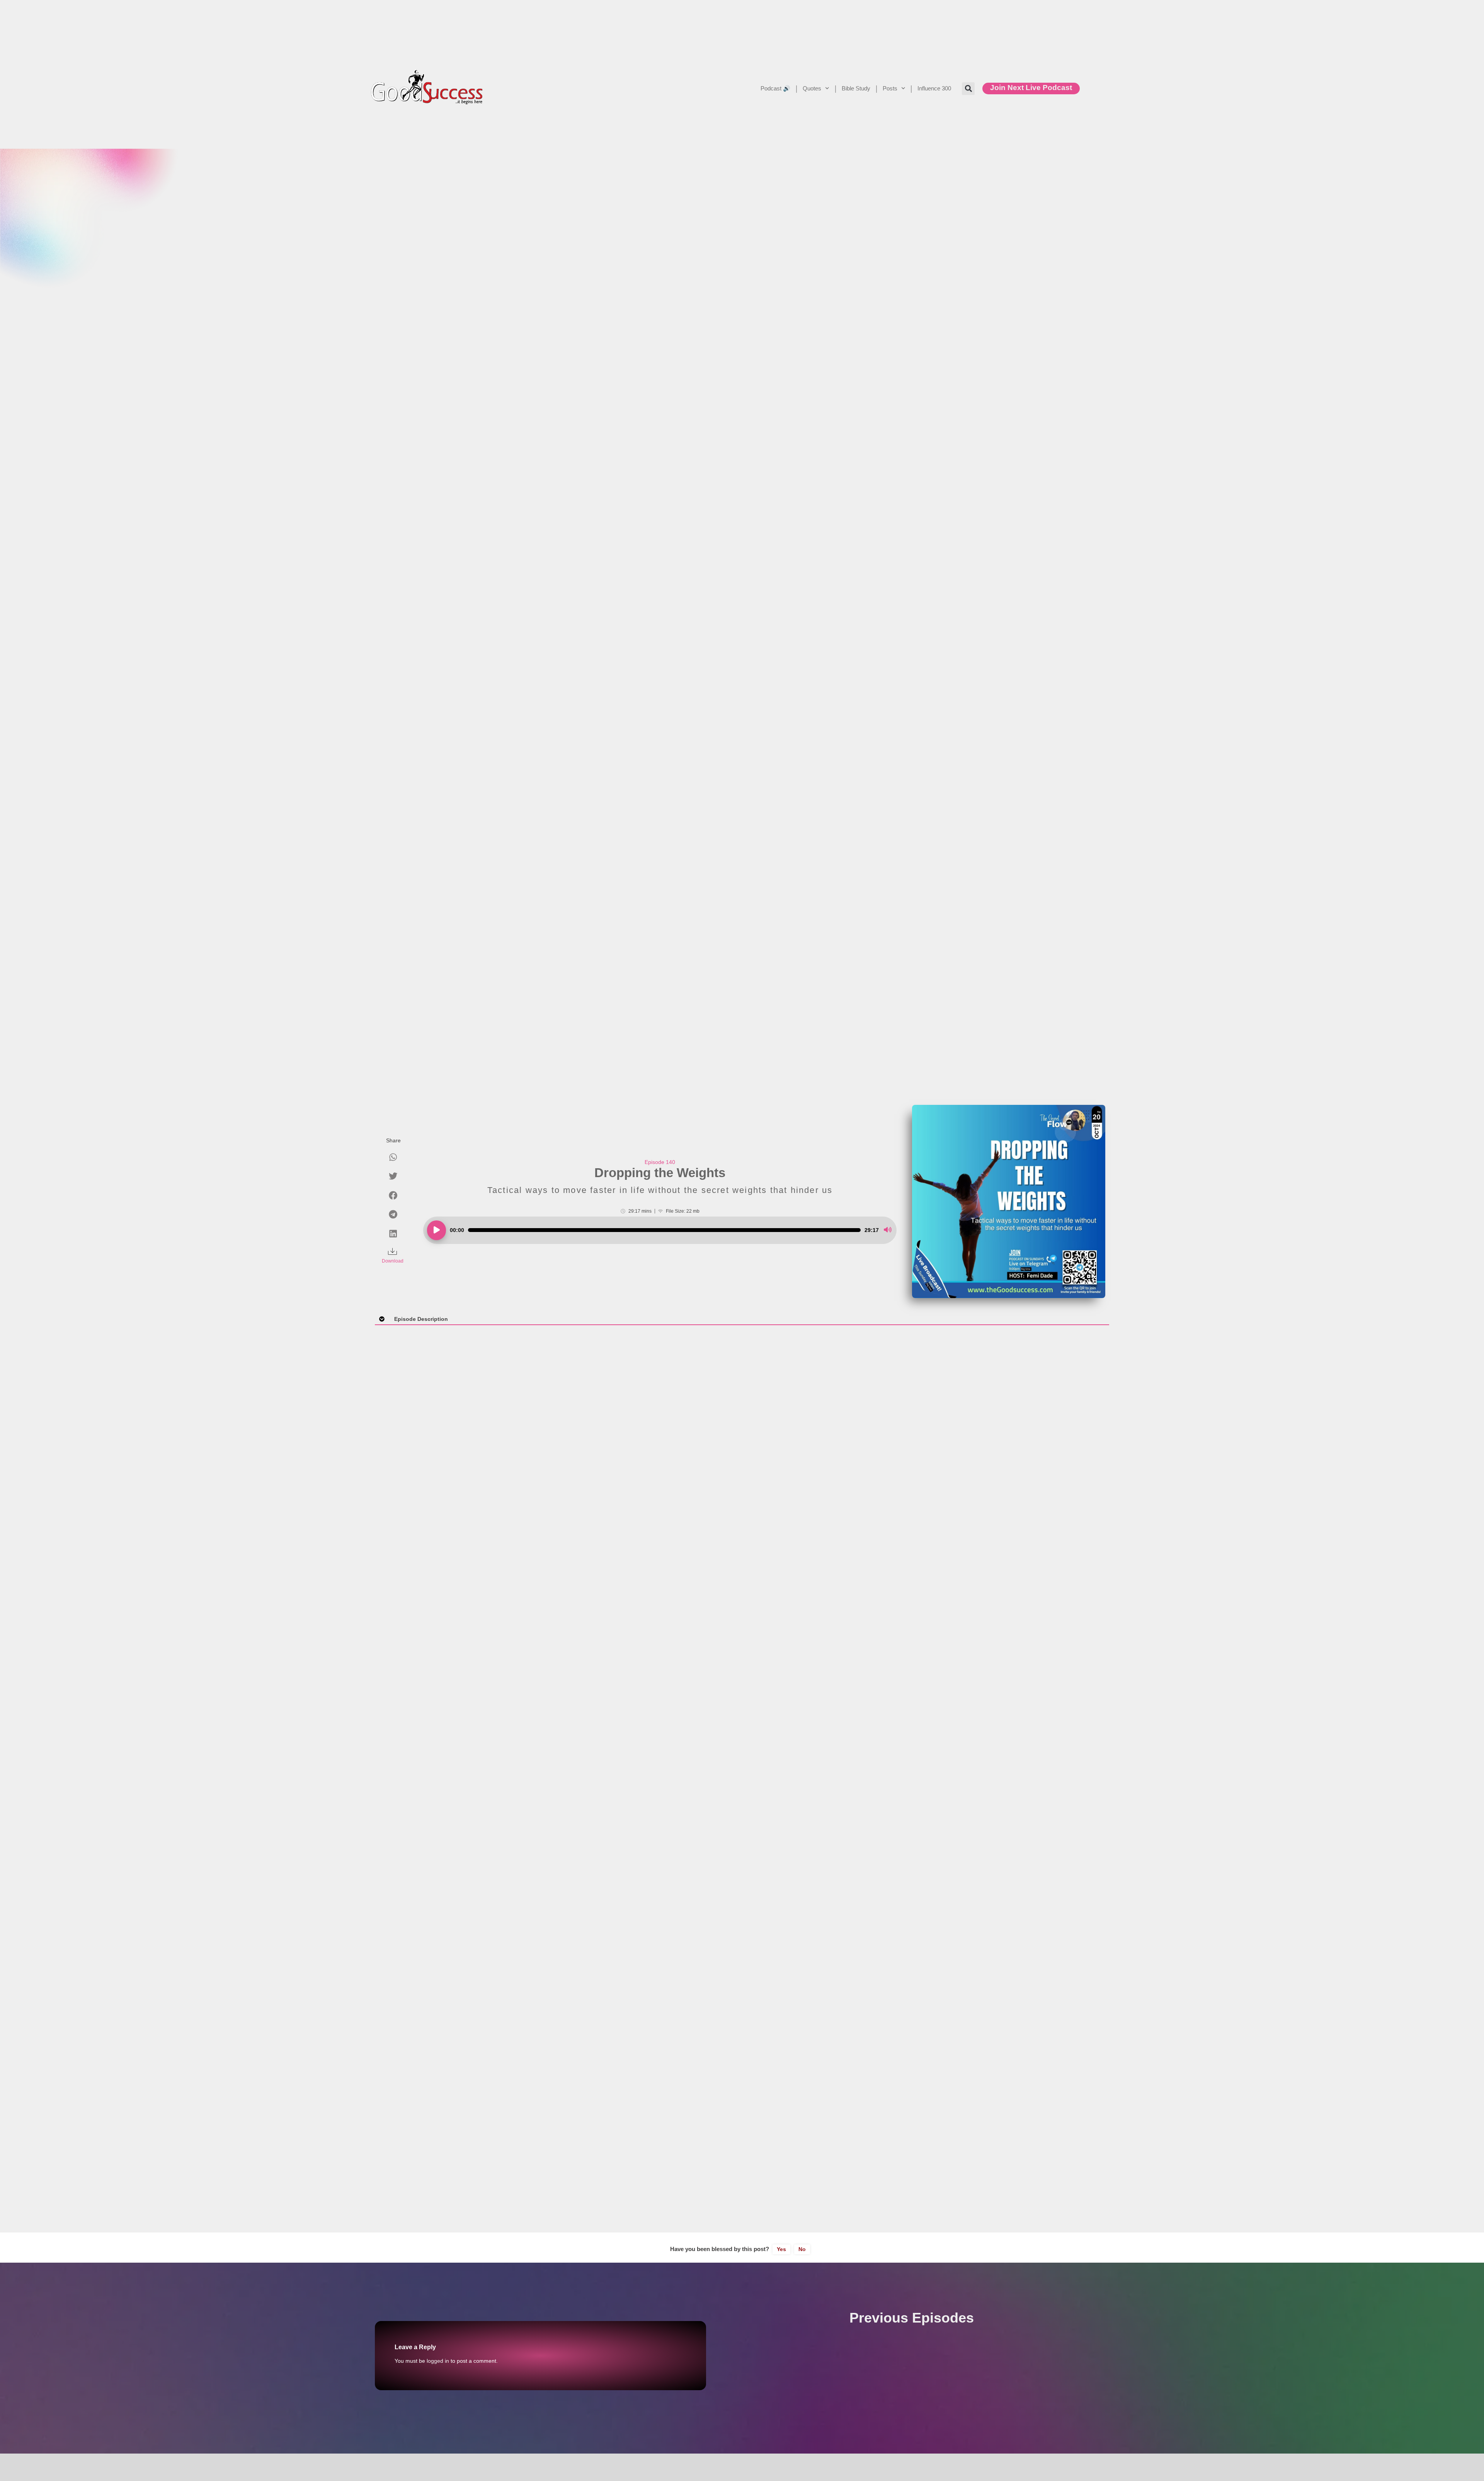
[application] (660, 1230)
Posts (890, 88)
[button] (968, 89)
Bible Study (856, 88)
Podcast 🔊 (775, 88)
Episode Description (421, 1319)
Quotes (812, 88)
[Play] (437, 1230)
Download (393, 1261)
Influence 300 (934, 88)
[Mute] (888, 1230)
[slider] (664, 1230)
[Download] (393, 1252)
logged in (438, 2361)
